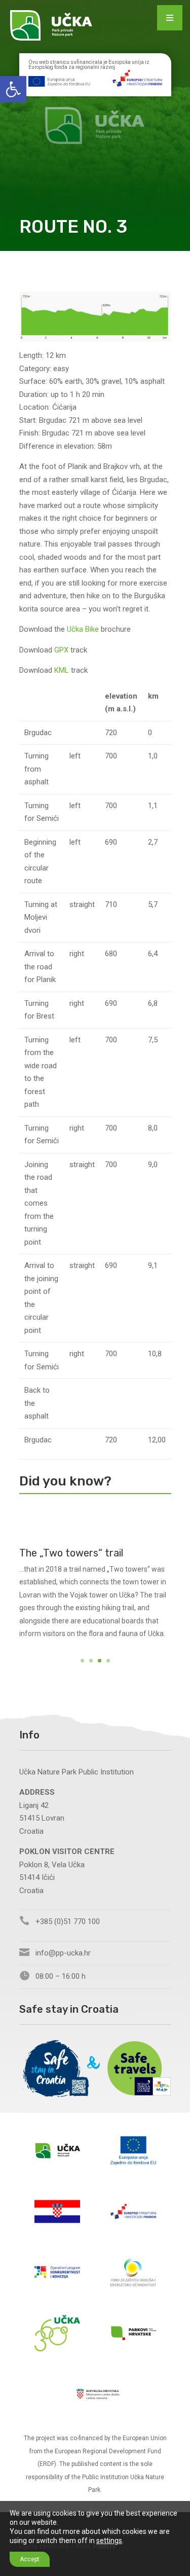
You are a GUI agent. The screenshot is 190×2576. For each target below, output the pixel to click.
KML (62, 670)
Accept (30, 2559)
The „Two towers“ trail (71, 1553)
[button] (13, 89)
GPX (61, 650)
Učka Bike (83, 629)
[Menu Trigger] (170, 18)
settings (109, 2541)
